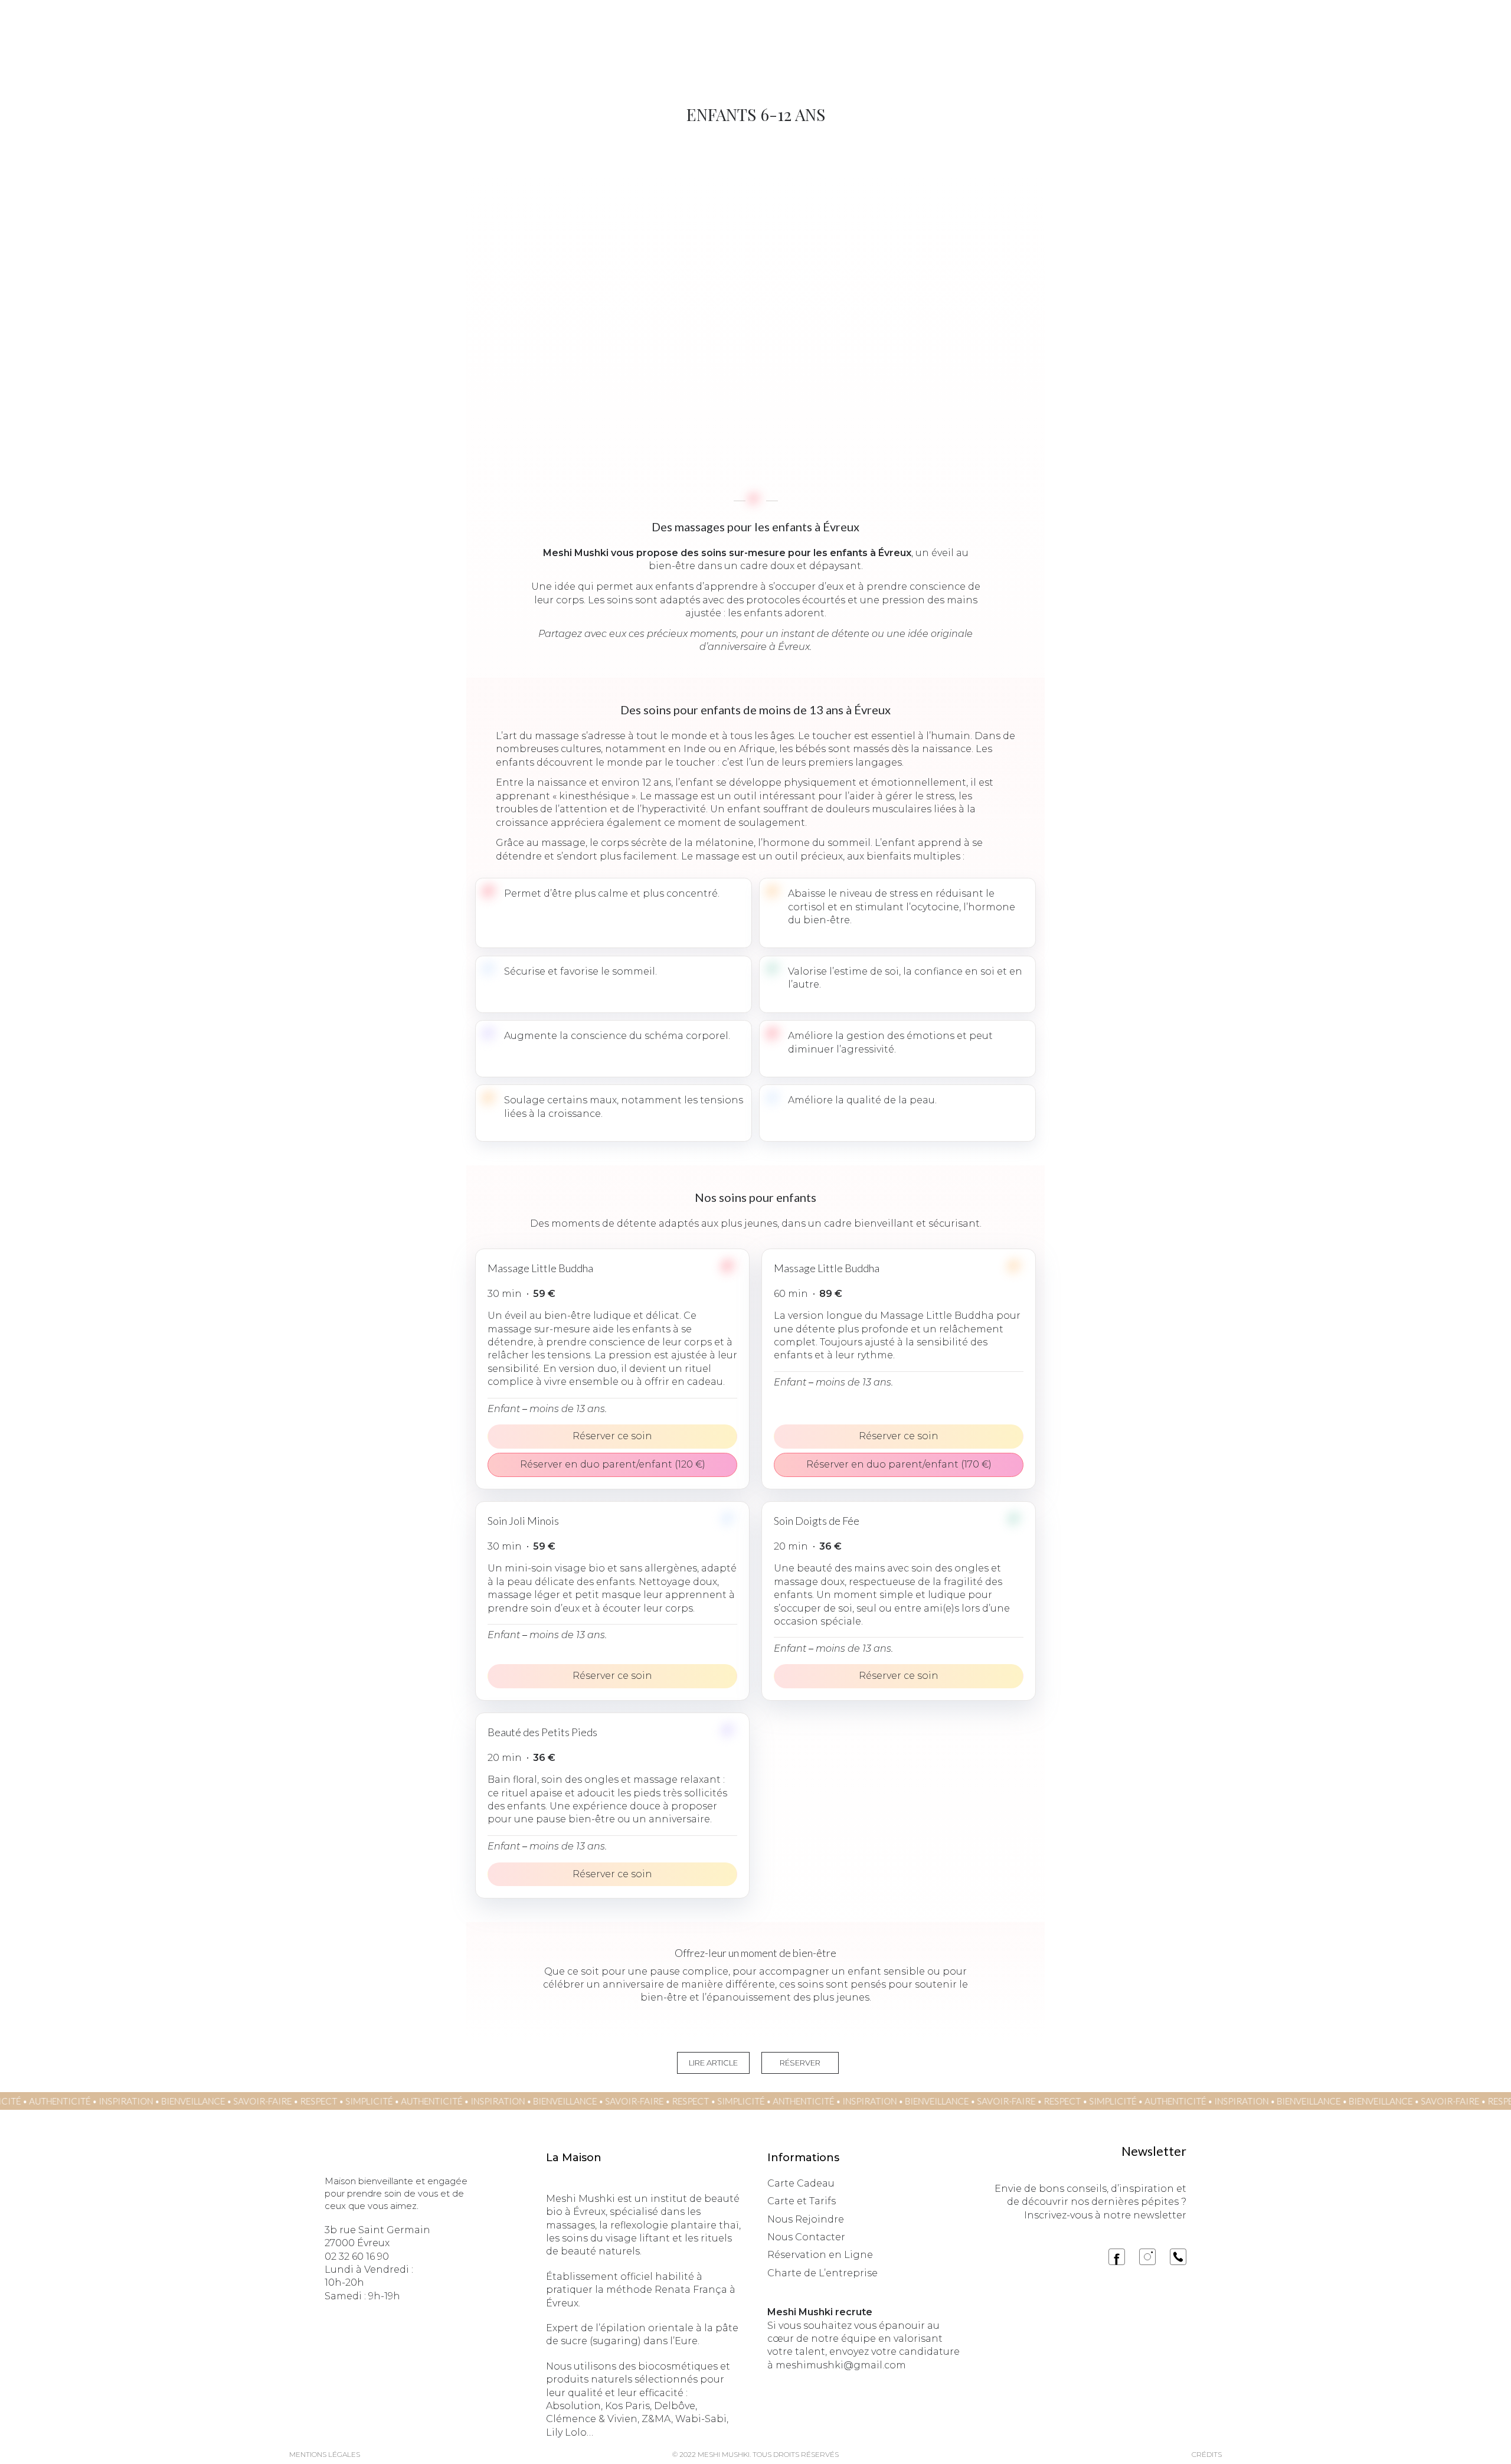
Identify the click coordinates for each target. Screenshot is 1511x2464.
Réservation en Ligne (820, 2255)
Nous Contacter (806, 2237)
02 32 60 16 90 (357, 2257)
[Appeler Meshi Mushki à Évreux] (1178, 2257)
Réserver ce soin (612, 1436)
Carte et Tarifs (802, 2201)
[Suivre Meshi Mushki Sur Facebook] (1117, 2257)
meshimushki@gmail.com (841, 2365)
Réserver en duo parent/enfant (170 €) (899, 1464)
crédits (1207, 2454)
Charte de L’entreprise (822, 2273)
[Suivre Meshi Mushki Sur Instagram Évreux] (1147, 2257)
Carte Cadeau (801, 2183)
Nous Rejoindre (806, 2219)
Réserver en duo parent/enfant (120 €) (613, 1464)
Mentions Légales (325, 2454)
